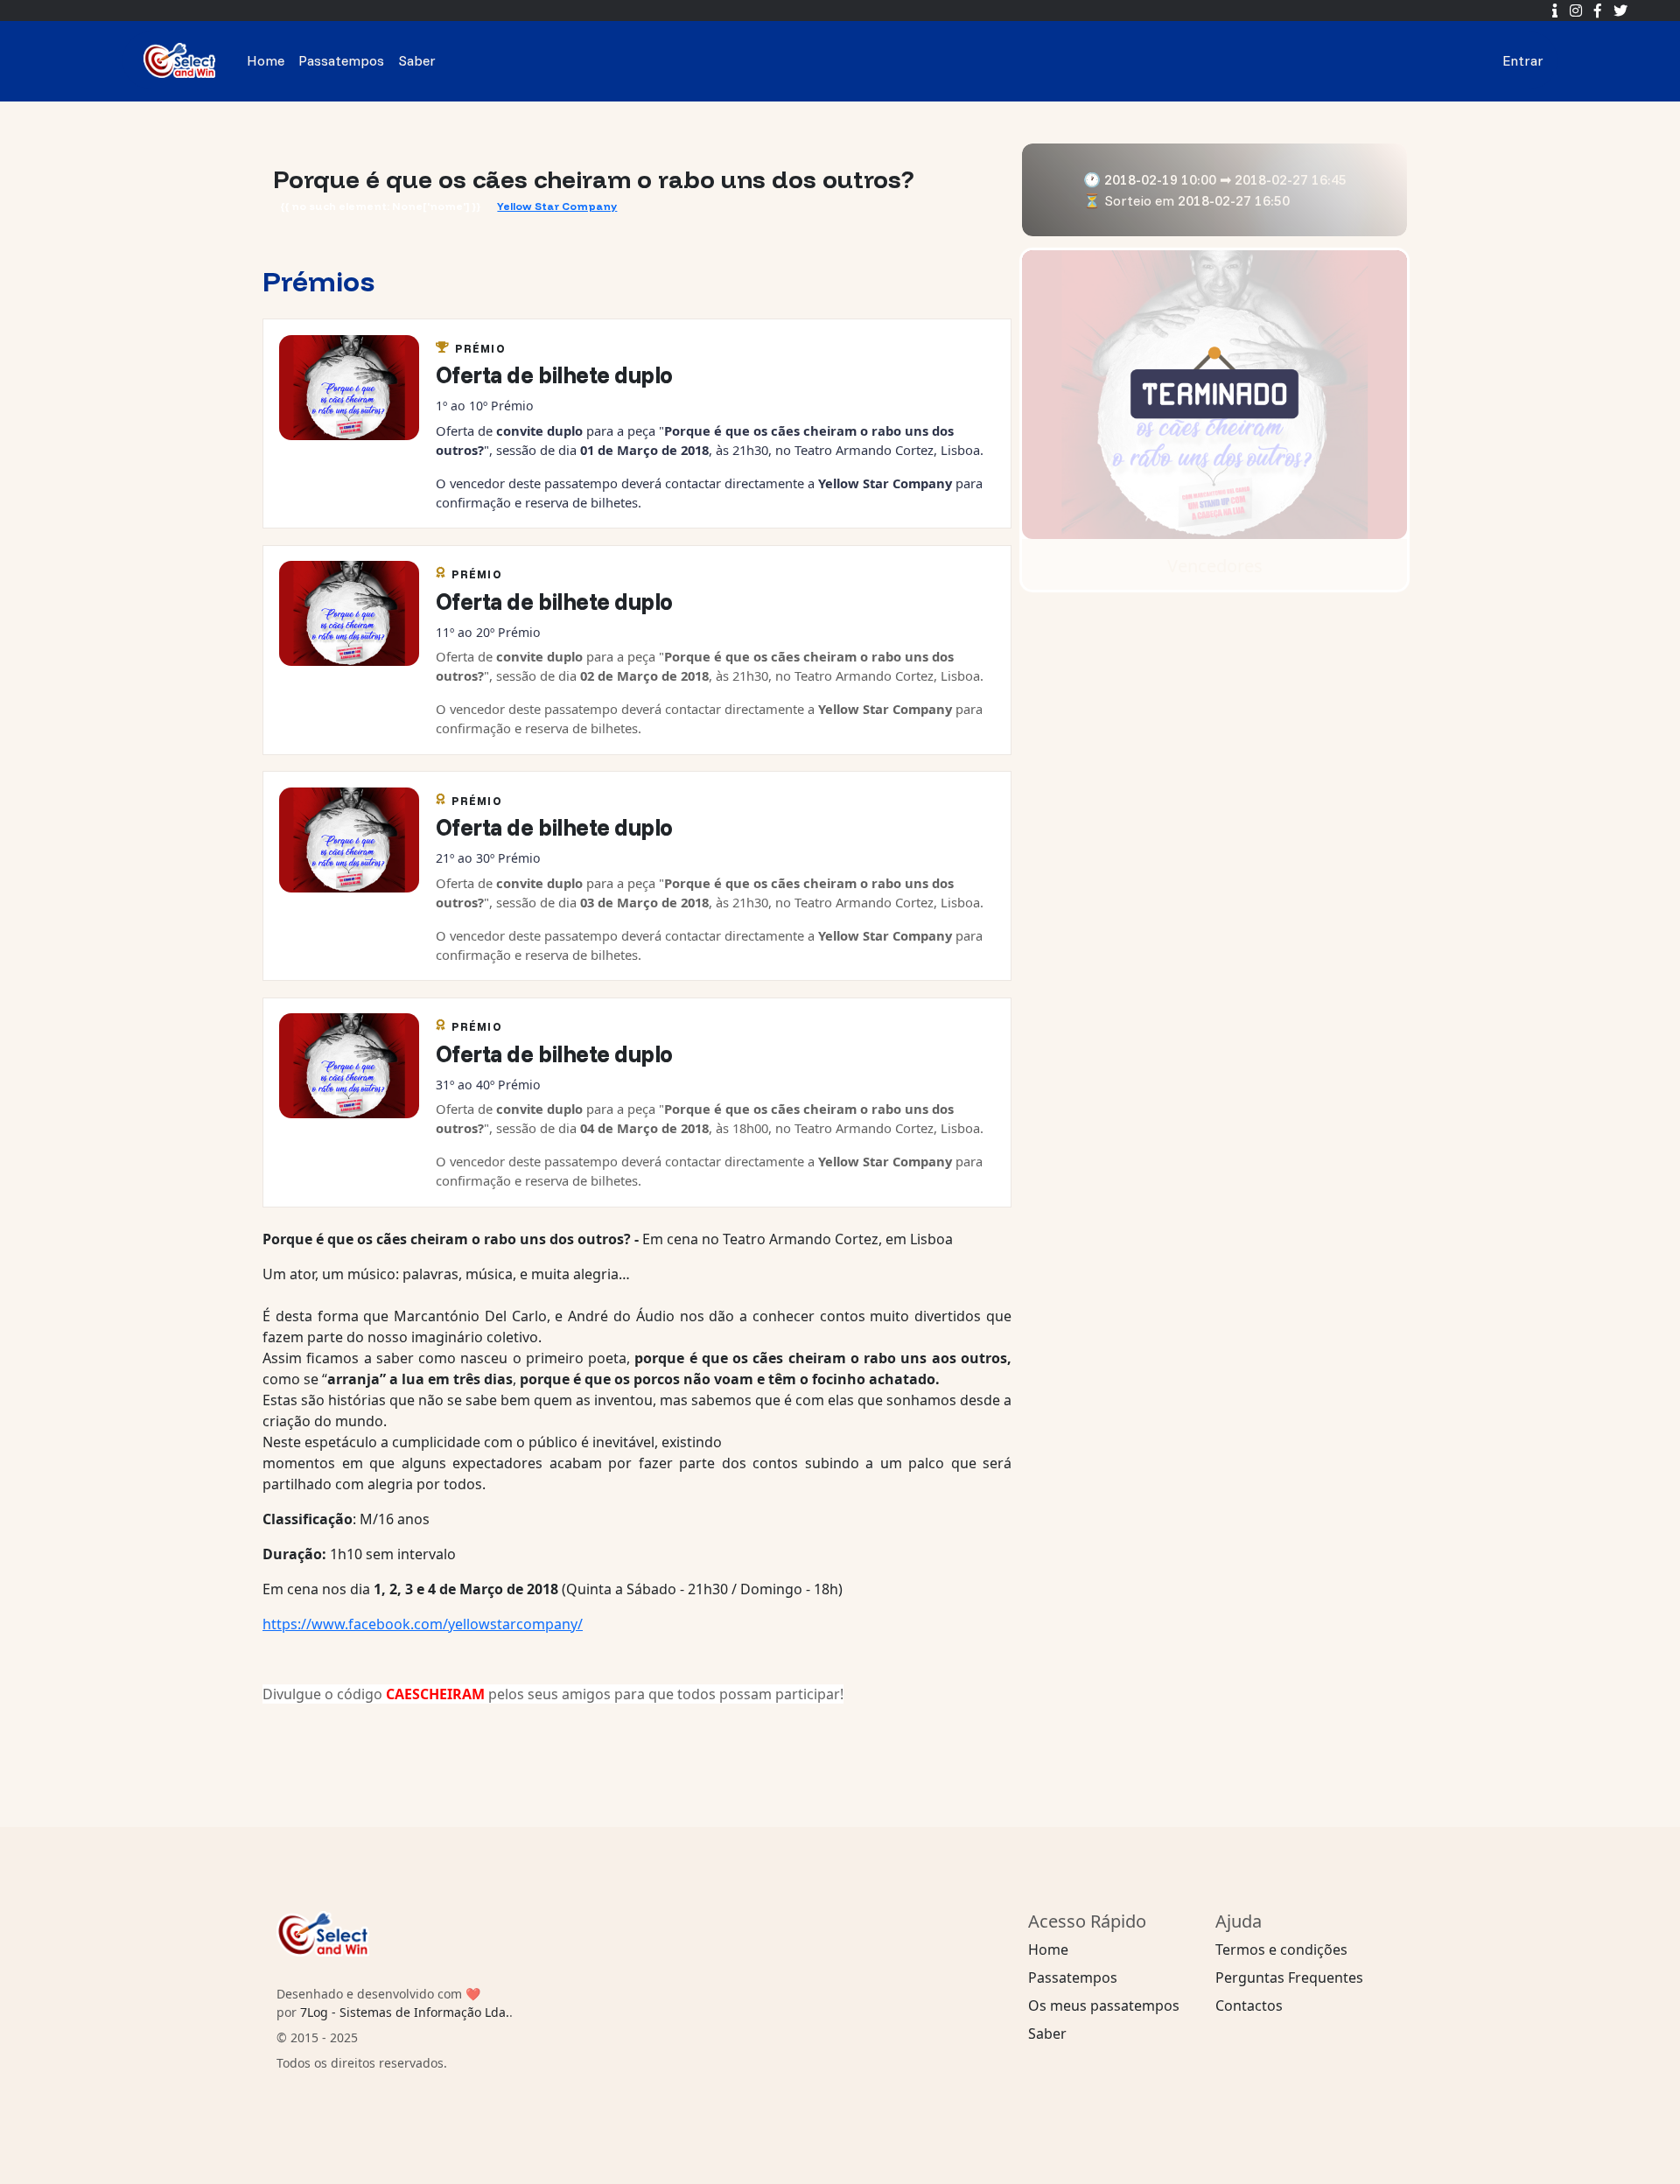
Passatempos (341, 60)
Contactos (1249, 2005)
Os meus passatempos (1104, 2005)
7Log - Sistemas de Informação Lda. (405, 2012)
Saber (417, 60)
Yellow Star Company (557, 206)
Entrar (1523, 60)
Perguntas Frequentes (1289, 1977)
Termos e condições (1281, 1949)
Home (266, 60)
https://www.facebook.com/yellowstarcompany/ (423, 1624)
